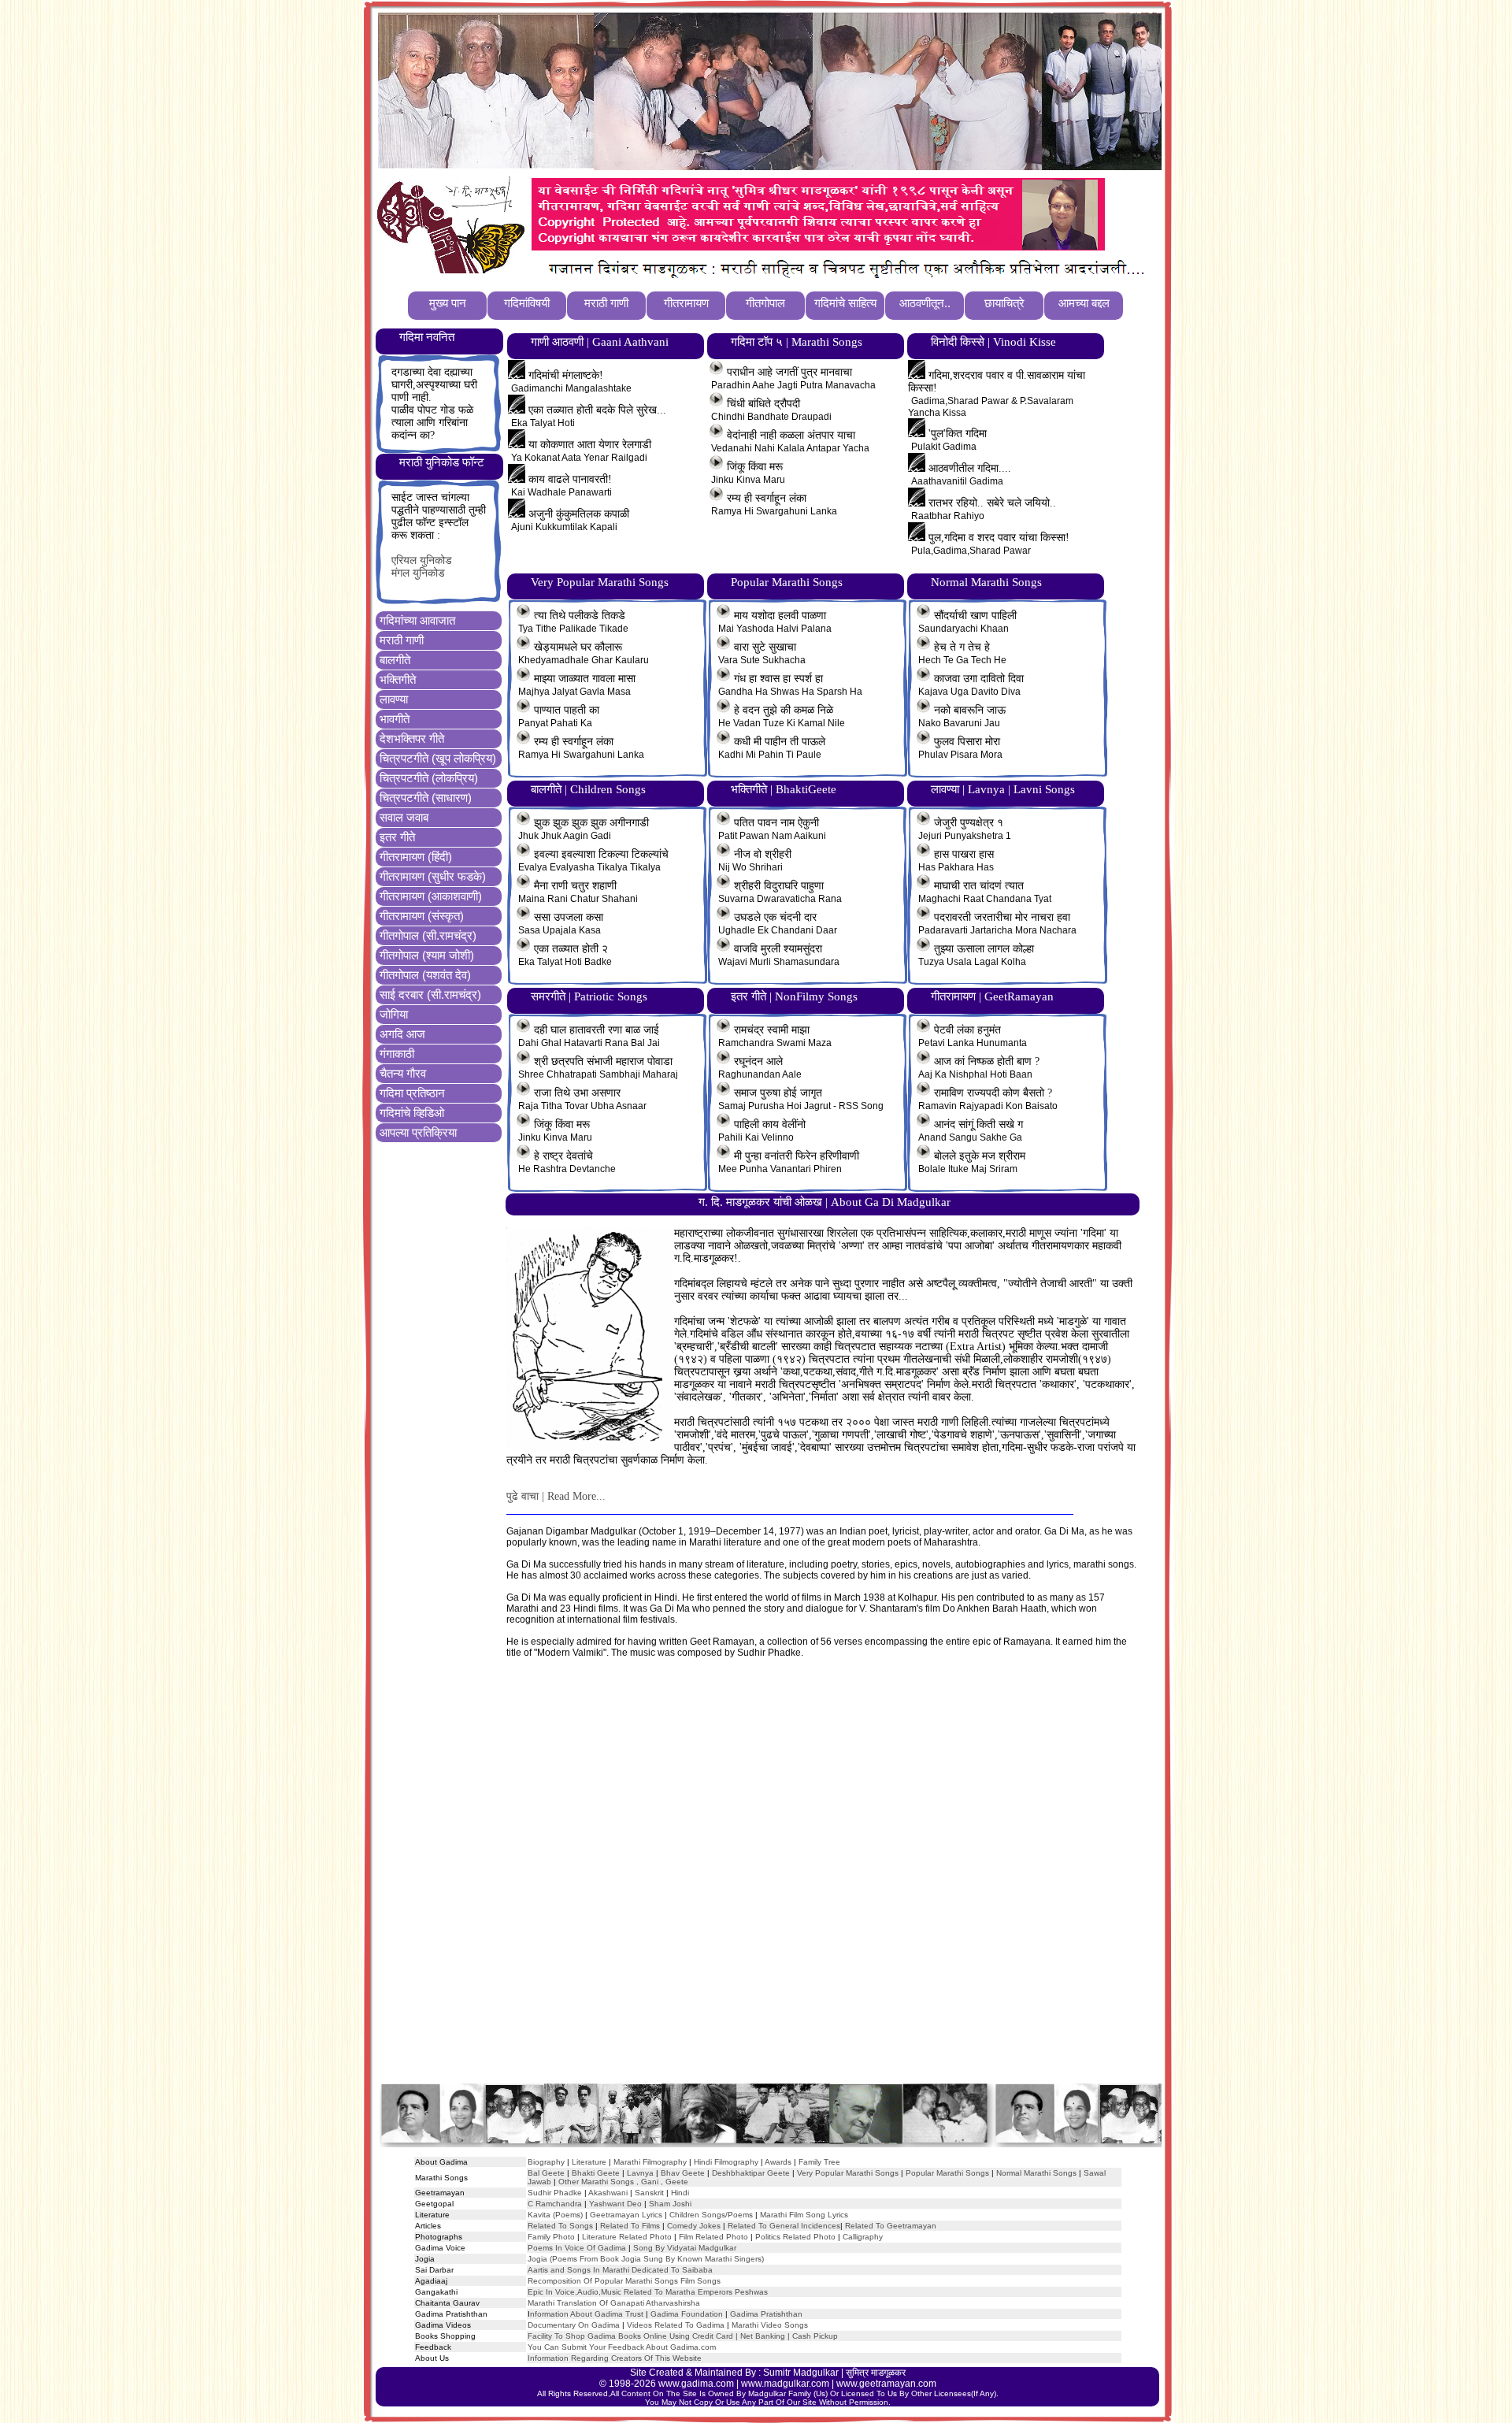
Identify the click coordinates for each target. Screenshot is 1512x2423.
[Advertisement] (769, 1886)
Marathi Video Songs (770, 2325)
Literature (588, 2162)
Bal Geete (546, 2173)
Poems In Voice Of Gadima (577, 2248)
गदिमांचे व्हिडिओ (412, 1113)
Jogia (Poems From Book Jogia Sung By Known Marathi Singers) (646, 2259)
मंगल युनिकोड (418, 573)
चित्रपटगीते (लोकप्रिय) (429, 778)
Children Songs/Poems (711, 2215)
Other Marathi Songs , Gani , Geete (623, 2182)
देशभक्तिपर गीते (412, 738)
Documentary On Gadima (574, 2325)
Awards (778, 2162)
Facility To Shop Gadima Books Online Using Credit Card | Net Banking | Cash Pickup (683, 2336)
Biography (546, 2162)
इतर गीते (397, 837)
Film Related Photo (713, 2237)
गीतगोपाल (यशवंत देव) (425, 975)
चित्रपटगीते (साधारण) (426, 798)
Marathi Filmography (650, 2162)
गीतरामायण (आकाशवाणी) (431, 896)
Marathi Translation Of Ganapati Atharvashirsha (614, 2303)
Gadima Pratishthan (766, 2314)
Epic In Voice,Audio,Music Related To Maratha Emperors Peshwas (648, 2292)
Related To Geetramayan (891, 2226)
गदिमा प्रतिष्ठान (412, 1093)
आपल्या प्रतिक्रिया (418, 1132)
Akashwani (608, 2193)
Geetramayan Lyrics (626, 2215)
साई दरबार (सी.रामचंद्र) (430, 994)
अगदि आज (402, 1034)
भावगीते (395, 719)
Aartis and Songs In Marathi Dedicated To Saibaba (620, 2270)
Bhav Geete (684, 2173)
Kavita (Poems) (555, 2215)
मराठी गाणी (402, 640)
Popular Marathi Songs (947, 2173)
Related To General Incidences (784, 2226)
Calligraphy (863, 2237)
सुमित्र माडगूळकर (876, 2373)
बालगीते (395, 660)
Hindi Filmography (726, 2162)
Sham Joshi (670, 2204)
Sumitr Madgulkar (801, 2373)
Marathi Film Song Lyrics (804, 2215)
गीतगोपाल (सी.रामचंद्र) (428, 935)
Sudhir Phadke (555, 2193)
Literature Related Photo (627, 2237)
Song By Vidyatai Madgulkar (685, 2248)
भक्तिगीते (398, 679)
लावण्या (394, 699)
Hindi (680, 2193)
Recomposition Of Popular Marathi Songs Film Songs (624, 2281)
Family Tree (819, 2162)
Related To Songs (560, 2226)
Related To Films (630, 2226)
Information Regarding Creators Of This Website (615, 2358)
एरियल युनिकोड (422, 560)
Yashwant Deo (615, 2204)
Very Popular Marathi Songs (848, 2173)
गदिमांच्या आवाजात (417, 620)
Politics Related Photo (795, 2237)
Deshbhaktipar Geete (751, 2173)
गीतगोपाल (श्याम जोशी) (427, 955)
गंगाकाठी (397, 1054)
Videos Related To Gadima (676, 2325)
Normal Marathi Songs (1036, 2173)
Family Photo (551, 2237)
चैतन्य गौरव (403, 1073)
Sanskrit (649, 2193)
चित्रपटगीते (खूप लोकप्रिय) (438, 758)
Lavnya (639, 2173)
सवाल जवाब (404, 817)
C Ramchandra (555, 2204)
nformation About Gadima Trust (587, 2314)
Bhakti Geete (596, 2173)
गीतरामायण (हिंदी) (416, 857)
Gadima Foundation (687, 2314)
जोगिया (394, 1014)
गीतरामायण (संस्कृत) (422, 916)
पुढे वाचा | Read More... (556, 1496)
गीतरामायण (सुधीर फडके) (433, 876)
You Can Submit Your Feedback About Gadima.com (622, 2347)
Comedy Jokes (694, 2226)
